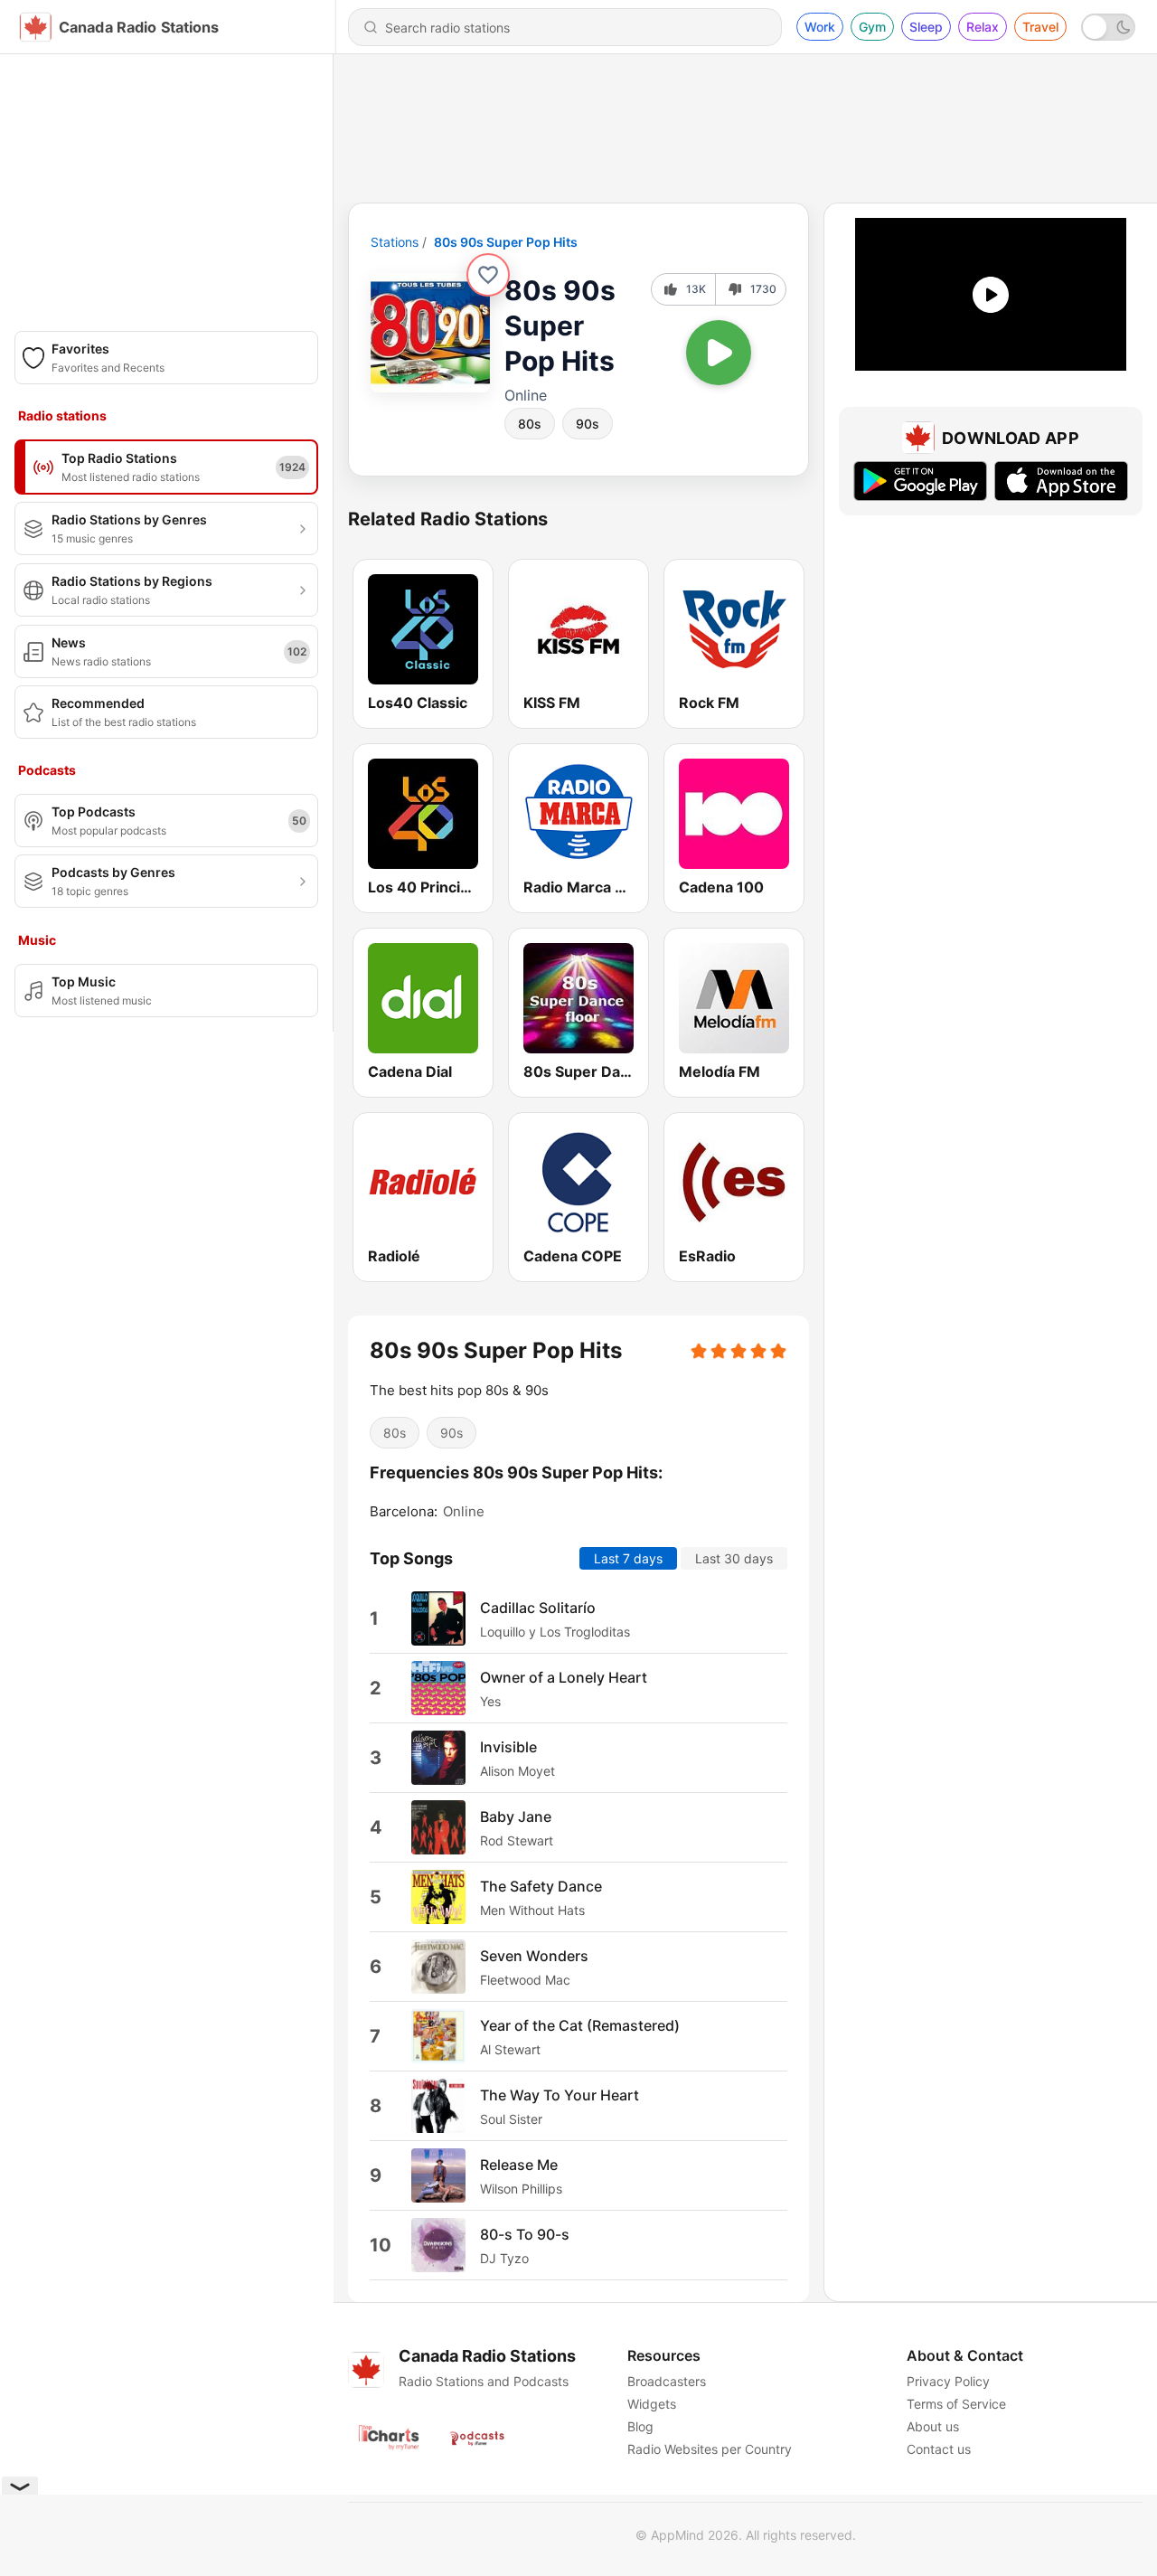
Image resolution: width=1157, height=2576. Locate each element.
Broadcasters (667, 2381)
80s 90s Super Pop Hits (506, 242)
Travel (1040, 27)
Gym (872, 27)
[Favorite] (488, 275)
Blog (640, 2426)
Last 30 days (734, 1558)
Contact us (939, 2449)
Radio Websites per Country (710, 2449)
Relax (983, 27)
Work (820, 27)
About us (933, 2426)
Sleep (926, 27)
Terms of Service (956, 2404)
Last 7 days (628, 1558)
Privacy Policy (948, 2381)
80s (530, 424)
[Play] (719, 353)
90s (588, 424)
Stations (395, 242)
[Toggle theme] (1108, 27)
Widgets (652, 2404)
